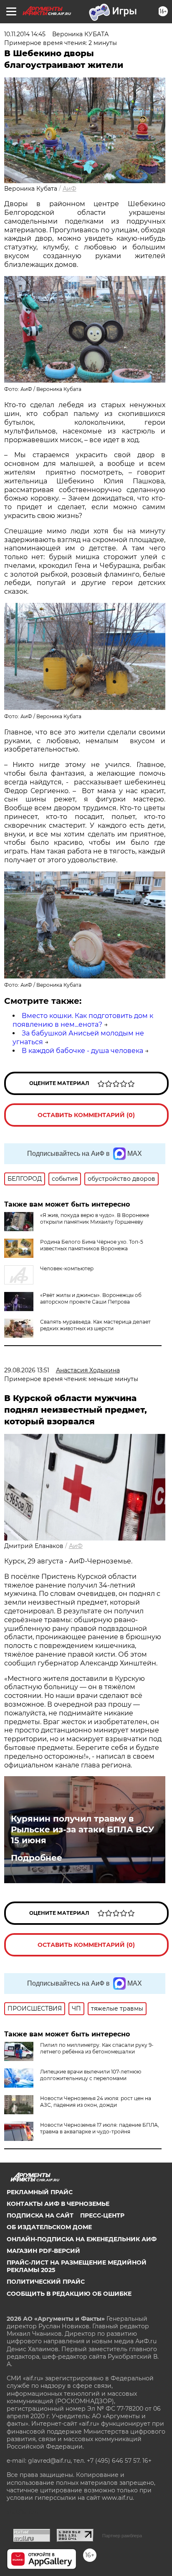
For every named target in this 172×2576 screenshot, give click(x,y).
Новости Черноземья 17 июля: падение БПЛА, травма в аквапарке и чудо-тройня (100, 2128)
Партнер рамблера (122, 2536)
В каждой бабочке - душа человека (82, 1051)
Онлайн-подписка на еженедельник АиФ (82, 2239)
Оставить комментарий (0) (86, 1115)
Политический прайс (46, 2282)
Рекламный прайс (40, 2192)
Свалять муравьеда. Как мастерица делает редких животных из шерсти (95, 1325)
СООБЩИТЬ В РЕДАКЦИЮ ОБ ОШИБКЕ (69, 2294)
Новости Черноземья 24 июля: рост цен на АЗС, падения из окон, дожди (96, 2102)
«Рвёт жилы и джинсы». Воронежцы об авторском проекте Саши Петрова (91, 1298)
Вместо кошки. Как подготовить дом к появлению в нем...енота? (83, 1020)
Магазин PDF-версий (43, 2251)
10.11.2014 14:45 (25, 34)
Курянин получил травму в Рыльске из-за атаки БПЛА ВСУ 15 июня (82, 1829)
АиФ (70, 189)
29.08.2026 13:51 (27, 1370)
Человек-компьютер (67, 1268)
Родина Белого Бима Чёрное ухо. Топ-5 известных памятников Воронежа (92, 1245)
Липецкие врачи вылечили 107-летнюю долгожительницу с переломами (91, 2075)
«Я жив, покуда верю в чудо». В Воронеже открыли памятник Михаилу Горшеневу (95, 1218)
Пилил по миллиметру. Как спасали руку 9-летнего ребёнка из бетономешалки (97, 2048)
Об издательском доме (49, 2227)
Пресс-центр (102, 2215)
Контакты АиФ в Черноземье (58, 2204)
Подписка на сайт (40, 2215)
